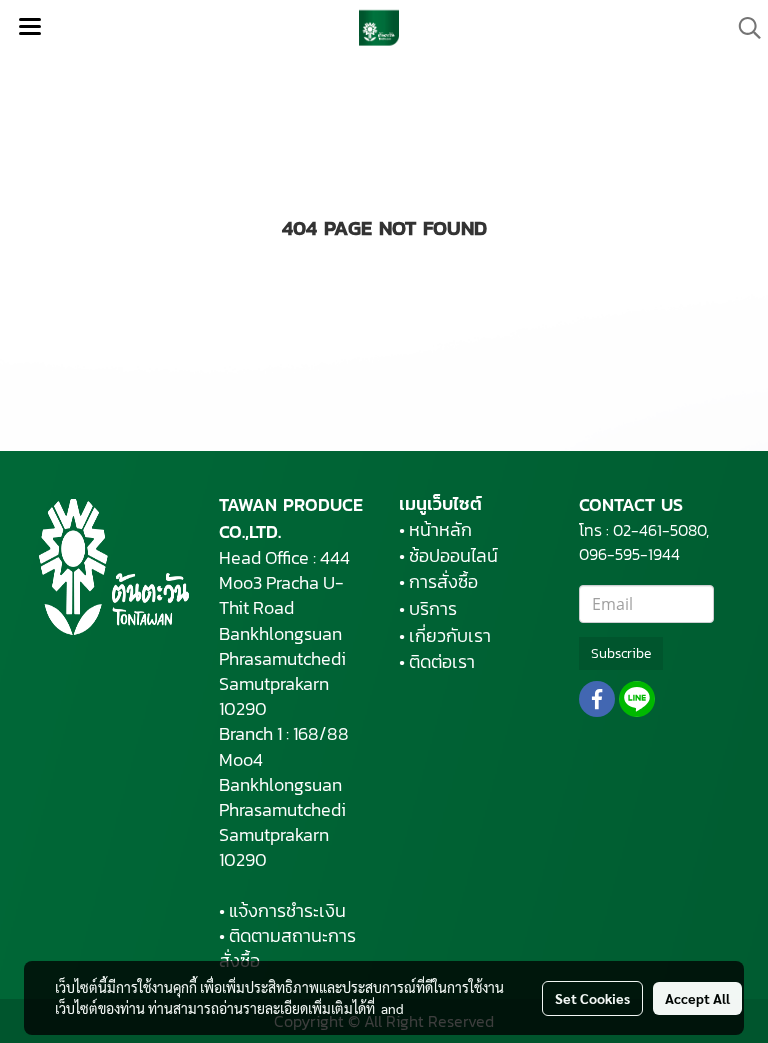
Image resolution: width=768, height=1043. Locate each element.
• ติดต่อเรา (437, 661)
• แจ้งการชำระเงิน (282, 910)
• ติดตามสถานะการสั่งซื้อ (287, 948)
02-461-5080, (661, 530)
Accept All (697, 998)
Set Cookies (592, 998)
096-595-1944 (631, 554)
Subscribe (621, 653)
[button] (743, 28)
